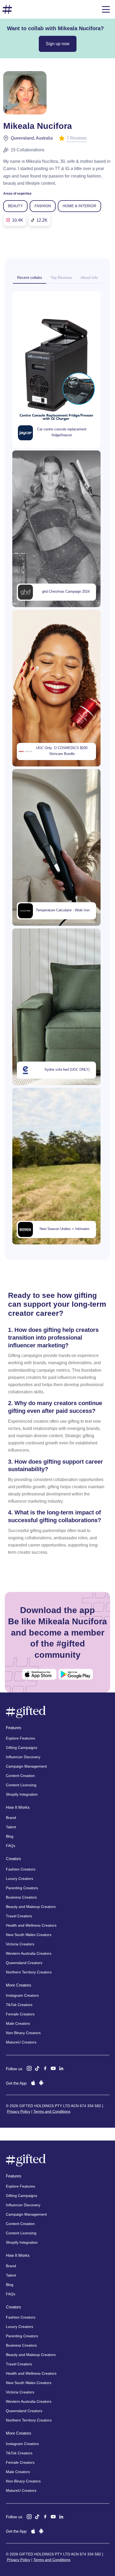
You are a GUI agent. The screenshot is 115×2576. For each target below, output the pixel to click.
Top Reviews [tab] (61, 277)
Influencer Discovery (23, 1757)
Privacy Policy (19, 2111)
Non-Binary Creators (23, 2033)
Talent (11, 1827)
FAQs (11, 1846)
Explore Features (20, 1738)
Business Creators (21, 1897)
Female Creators (20, 2014)
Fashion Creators (21, 1869)
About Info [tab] (89, 277)
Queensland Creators (24, 1963)
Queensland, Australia (32, 138)
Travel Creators (19, 1916)
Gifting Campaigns (22, 1748)
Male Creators (18, 2023)
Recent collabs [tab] (30, 277)
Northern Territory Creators (29, 1972)
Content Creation (20, 1776)
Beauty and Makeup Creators (31, 1907)
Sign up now (58, 44)
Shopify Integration (22, 1794)
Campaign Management (26, 1766)
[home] (7, 9)
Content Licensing (21, 1785)
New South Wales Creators (29, 1935)
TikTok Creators (19, 2005)
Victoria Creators (20, 1944)
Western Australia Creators (29, 1953)
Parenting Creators (22, 1888)
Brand (11, 1818)
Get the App (16, 2083)
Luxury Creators (20, 1879)
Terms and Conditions (52, 2111)
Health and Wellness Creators (31, 1925)
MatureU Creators (21, 2042)
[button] (106, 9)
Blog (10, 1836)
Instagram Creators (22, 1995)
